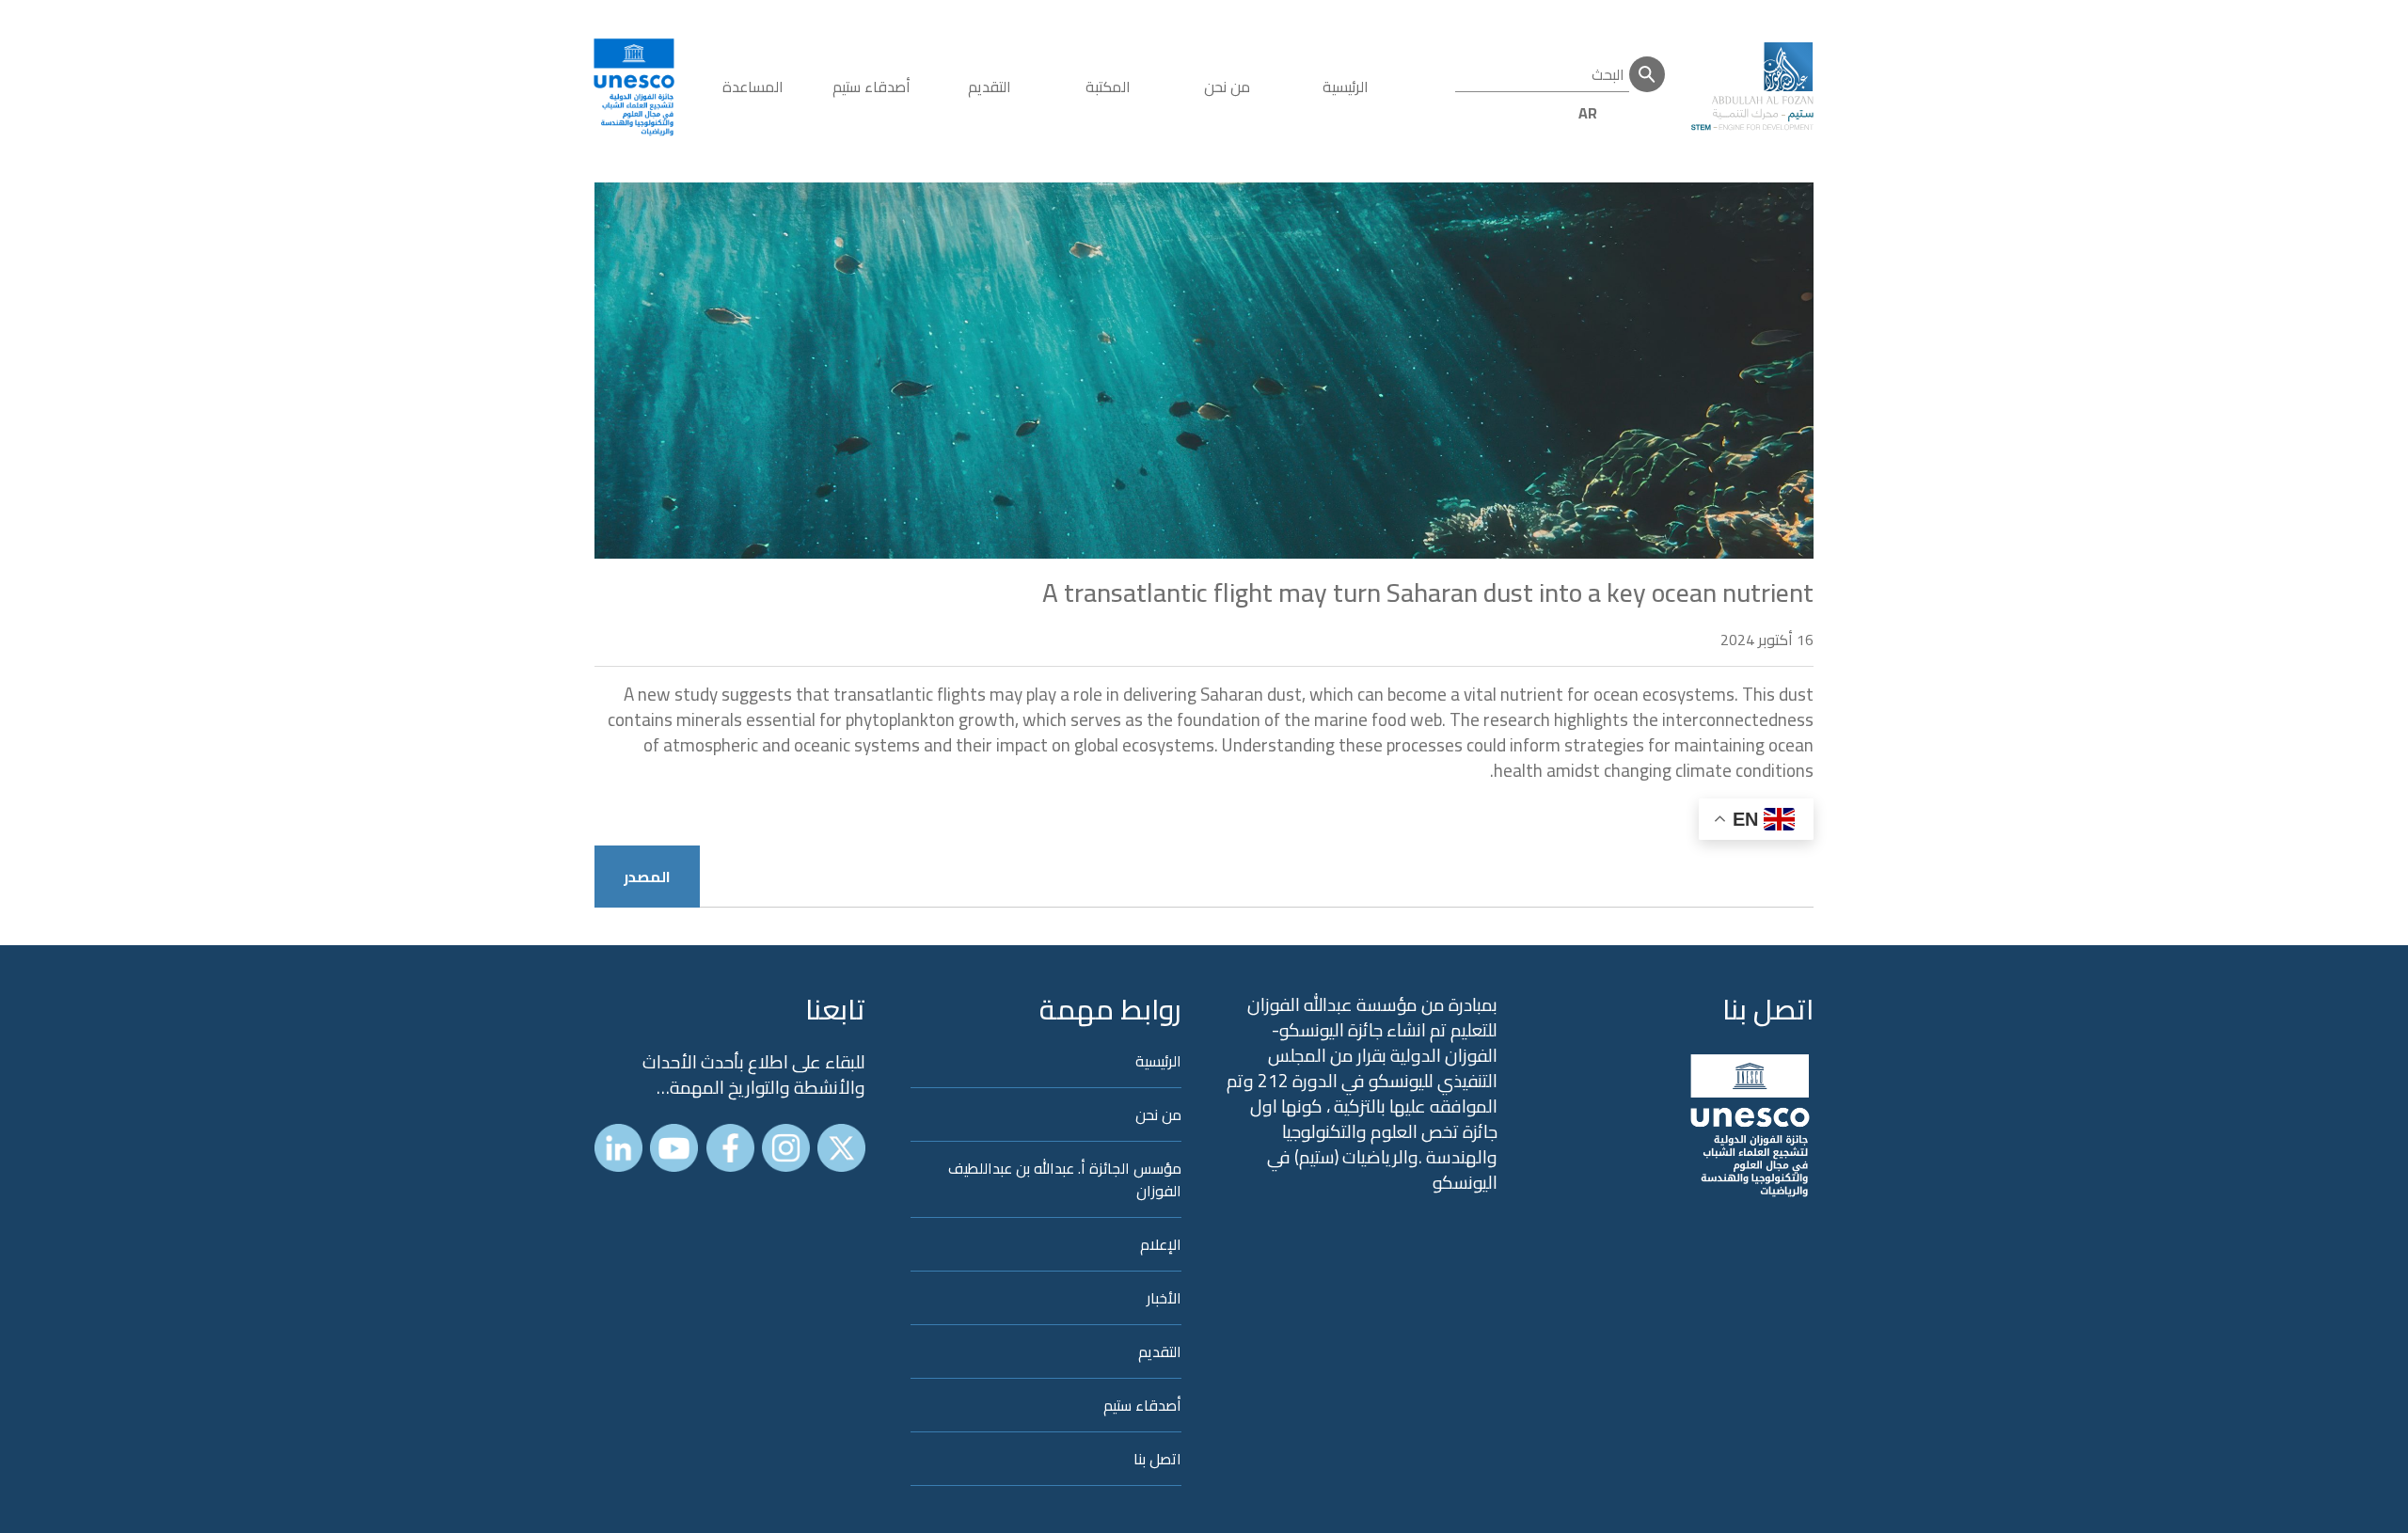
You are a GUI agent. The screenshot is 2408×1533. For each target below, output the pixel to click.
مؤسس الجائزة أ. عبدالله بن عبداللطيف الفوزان (1065, 1179)
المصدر (647, 877)
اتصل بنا (1768, 1009)
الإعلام (1161, 1244)
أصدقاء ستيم (871, 87)
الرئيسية (1346, 87)
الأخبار (1164, 1298)
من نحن (1227, 87)
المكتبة (1108, 87)
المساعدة (753, 87)
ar (1588, 113)
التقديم (990, 87)
